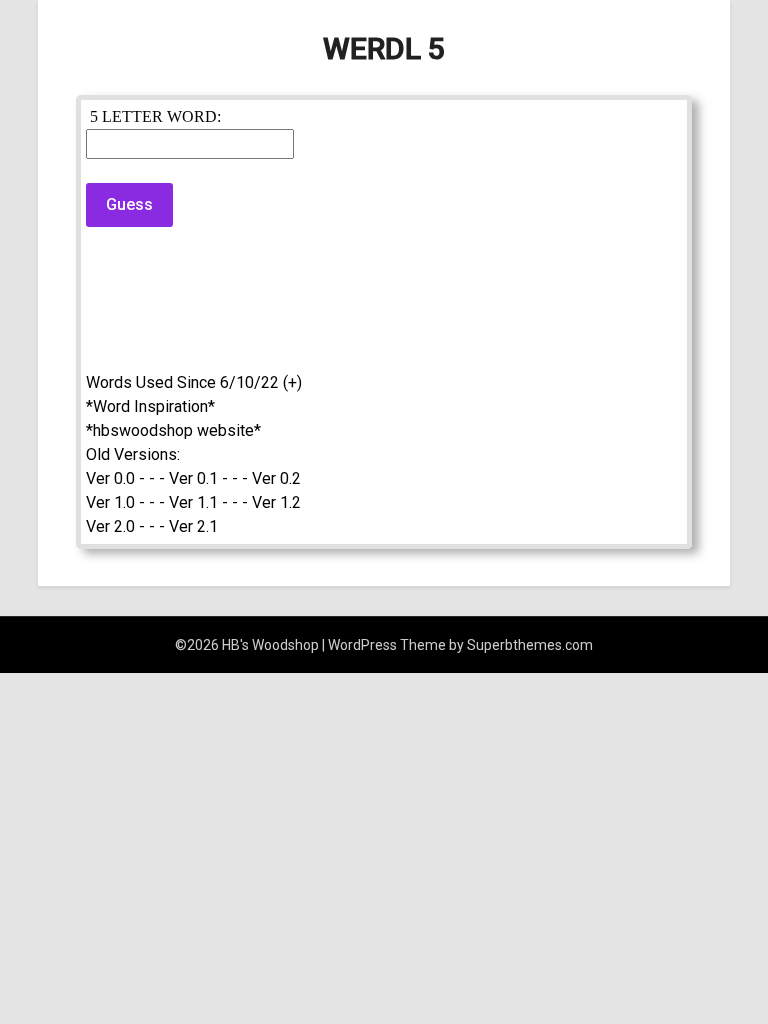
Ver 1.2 (276, 502)
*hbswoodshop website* (173, 430)
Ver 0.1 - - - (208, 478)
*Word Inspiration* (150, 406)
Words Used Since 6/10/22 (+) (194, 382)
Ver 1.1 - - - (208, 502)
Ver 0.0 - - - (125, 478)
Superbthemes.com (530, 645)
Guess (129, 204)
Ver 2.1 (193, 526)
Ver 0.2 (276, 478)
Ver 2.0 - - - (125, 526)
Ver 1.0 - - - (125, 502)
